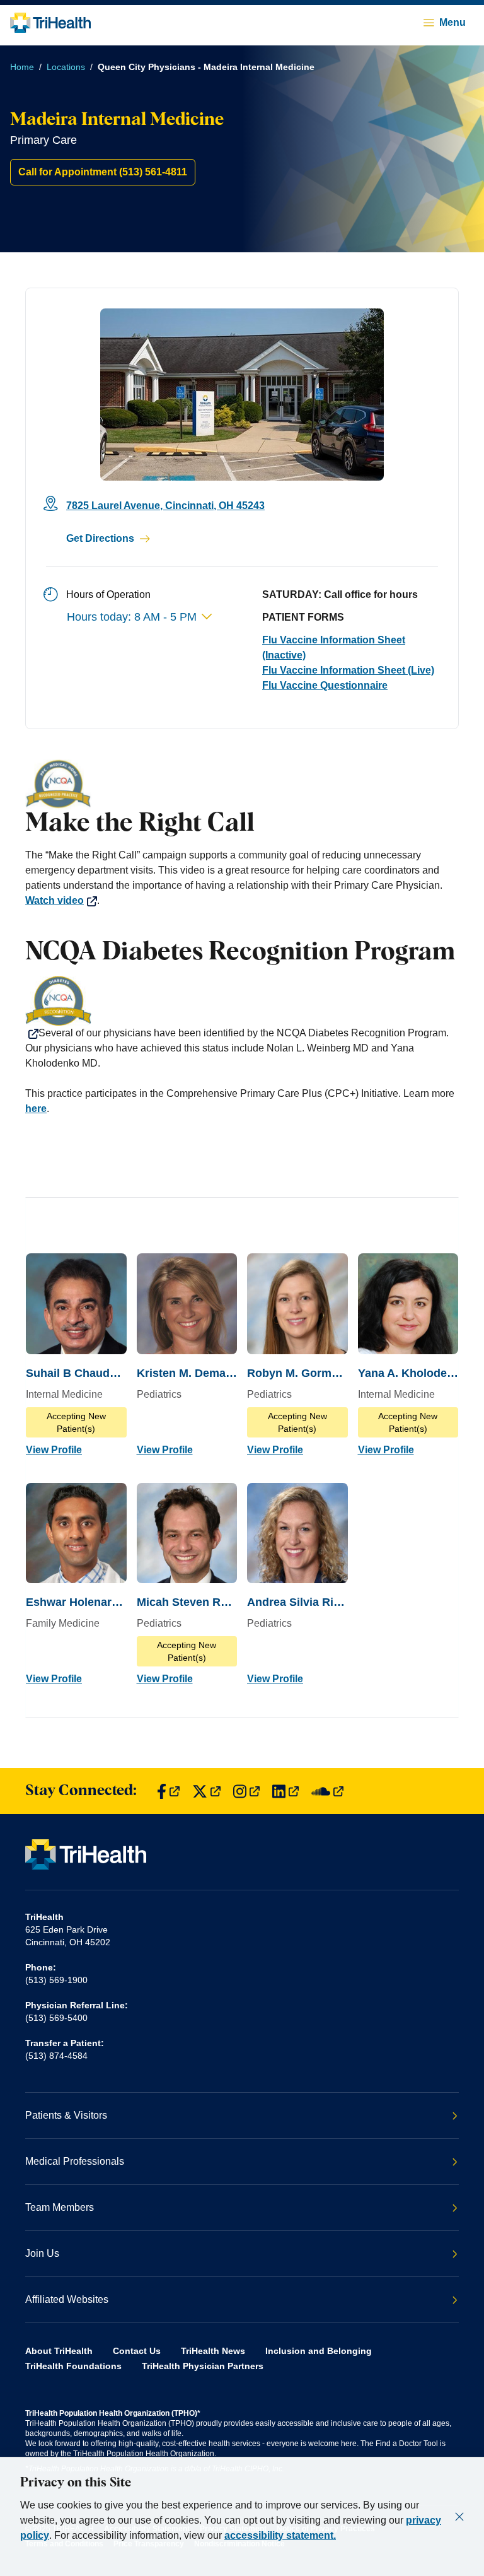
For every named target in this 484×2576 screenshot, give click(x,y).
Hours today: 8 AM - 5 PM (132, 617)
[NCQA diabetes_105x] (242, 1007)
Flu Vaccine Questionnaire (325, 685)
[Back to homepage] (50, 23)
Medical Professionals (75, 2161)
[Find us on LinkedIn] (285, 1791)
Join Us (42, 2253)
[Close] (459, 2517)
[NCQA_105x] (242, 785)
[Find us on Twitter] (206, 1791)
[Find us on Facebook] (168, 1791)
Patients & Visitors (66, 2115)
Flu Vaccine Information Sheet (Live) (348, 670)
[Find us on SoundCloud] (327, 1791)
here (36, 1109)
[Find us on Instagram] (246, 1791)
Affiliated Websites (67, 2299)
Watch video (55, 900)
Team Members (60, 2207)
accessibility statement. (280, 2535)
